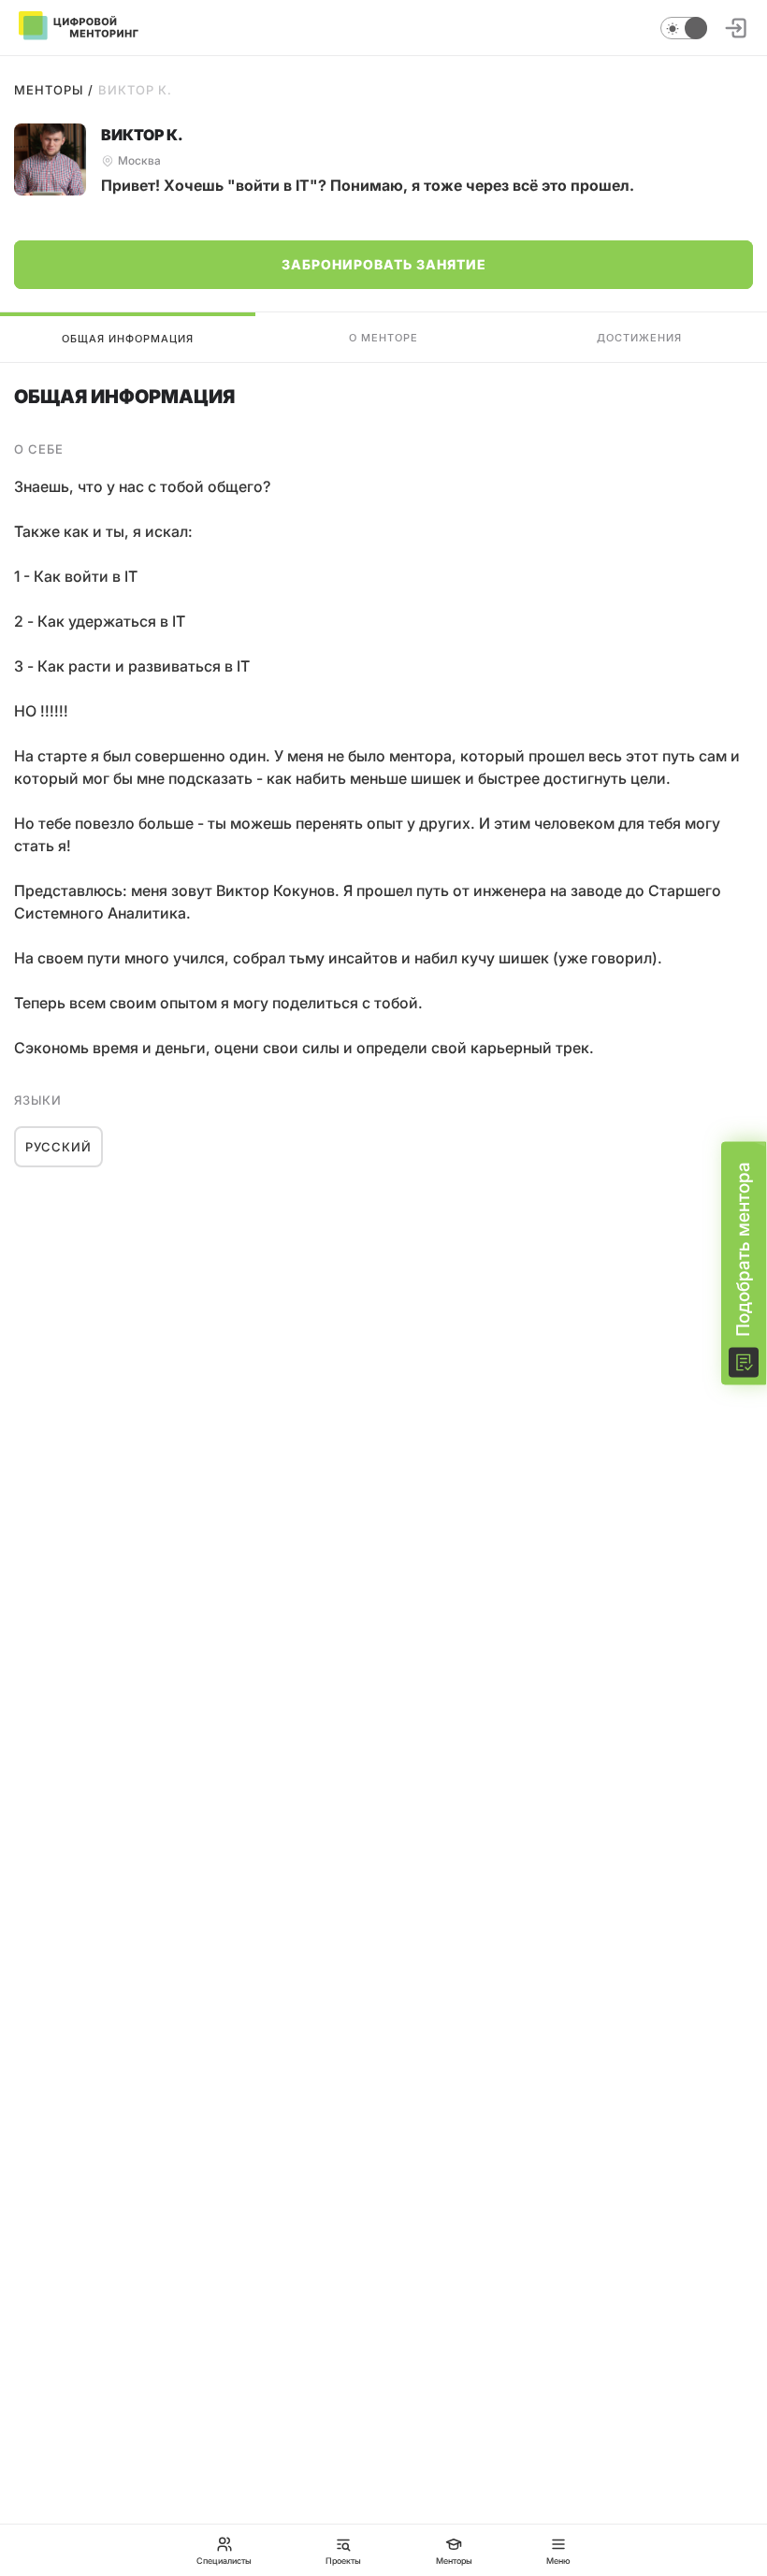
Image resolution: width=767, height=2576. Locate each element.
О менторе (383, 338)
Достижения (639, 338)
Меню (558, 2560)
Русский (58, 1147)
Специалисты (224, 2560)
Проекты (343, 2560)
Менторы (49, 90)
